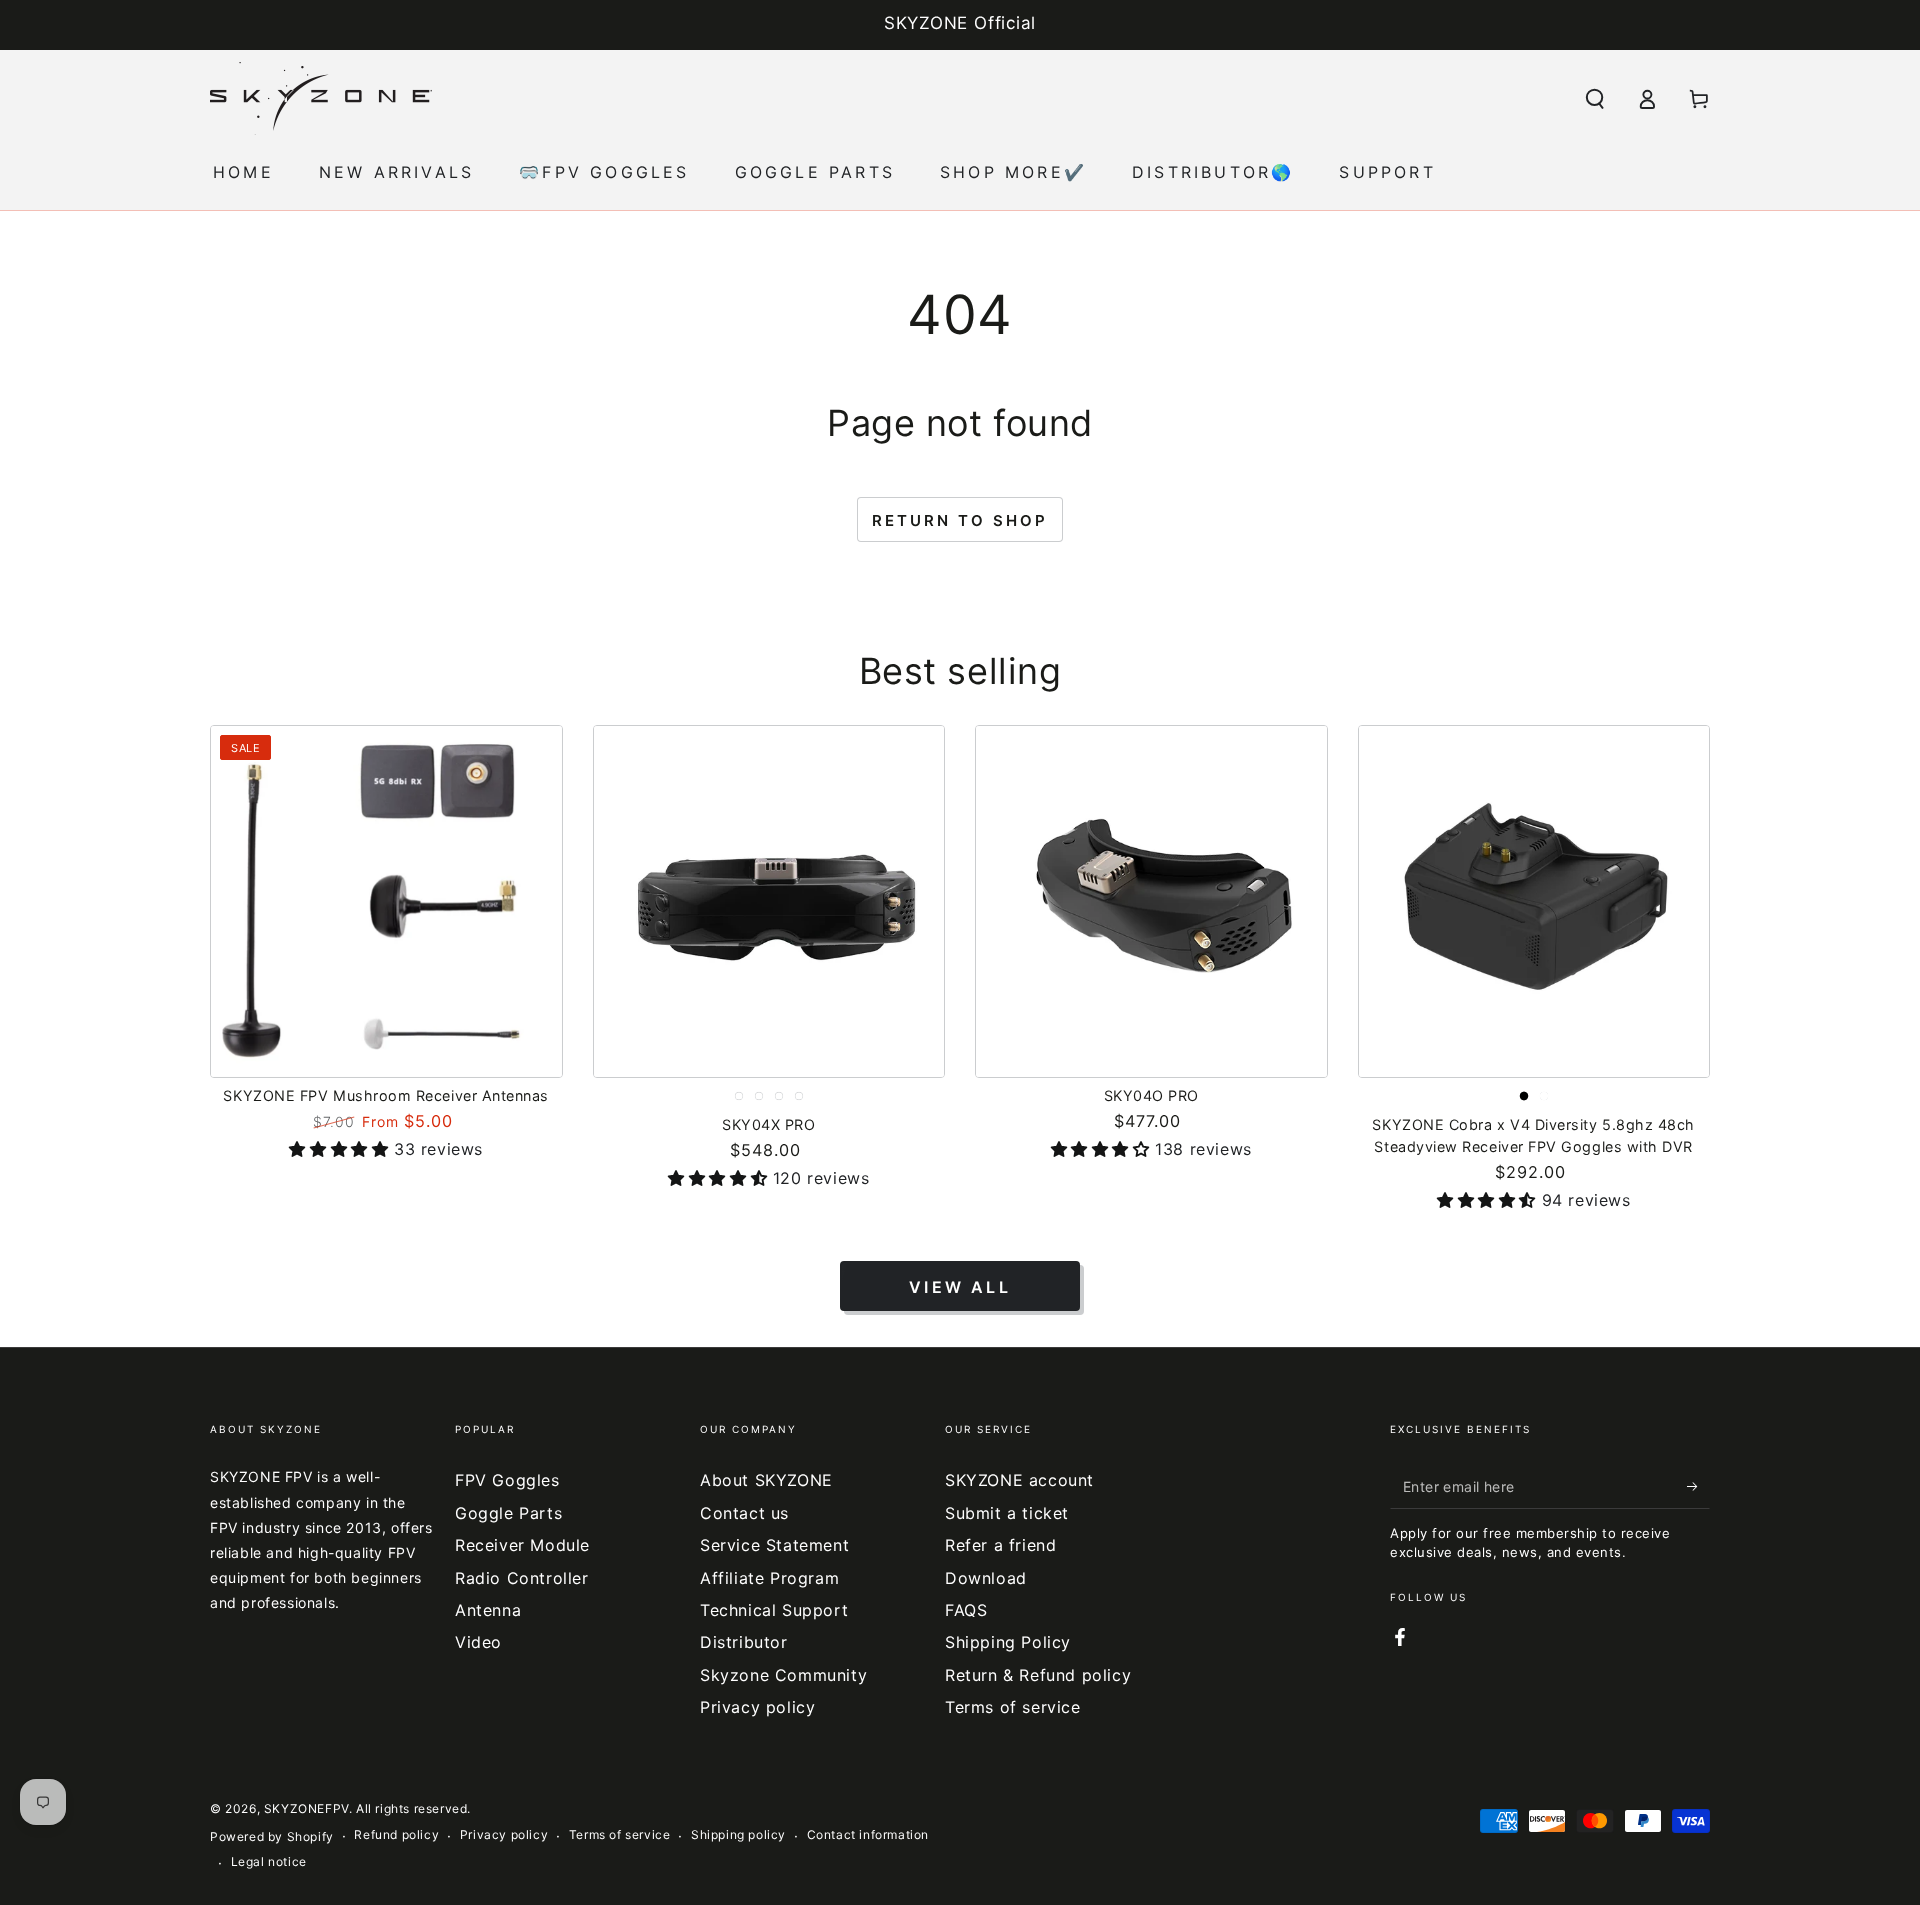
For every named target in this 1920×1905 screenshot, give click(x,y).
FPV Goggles (507, 1480)
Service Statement (774, 1545)
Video (478, 1642)
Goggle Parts (508, 1513)
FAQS (966, 1610)
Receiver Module (522, 1545)
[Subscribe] (1698, 1486)
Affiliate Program (769, 1578)
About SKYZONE (766, 1480)
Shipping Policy (1008, 1642)
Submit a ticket (1007, 1513)
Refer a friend (1000, 1545)
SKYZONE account (1019, 1480)
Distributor (744, 1642)
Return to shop (960, 520)
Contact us (744, 1513)
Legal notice (269, 1861)
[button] (1595, 99)
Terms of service (1013, 1707)
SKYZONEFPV (306, 1808)
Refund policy (396, 1834)
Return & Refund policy (1038, 1675)
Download (986, 1578)
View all (960, 1287)
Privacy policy (757, 1707)
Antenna (488, 1610)
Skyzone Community (783, 1675)
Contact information (868, 1834)
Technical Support (774, 1610)
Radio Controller (522, 1578)
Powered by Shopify (272, 1836)
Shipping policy (738, 1834)
